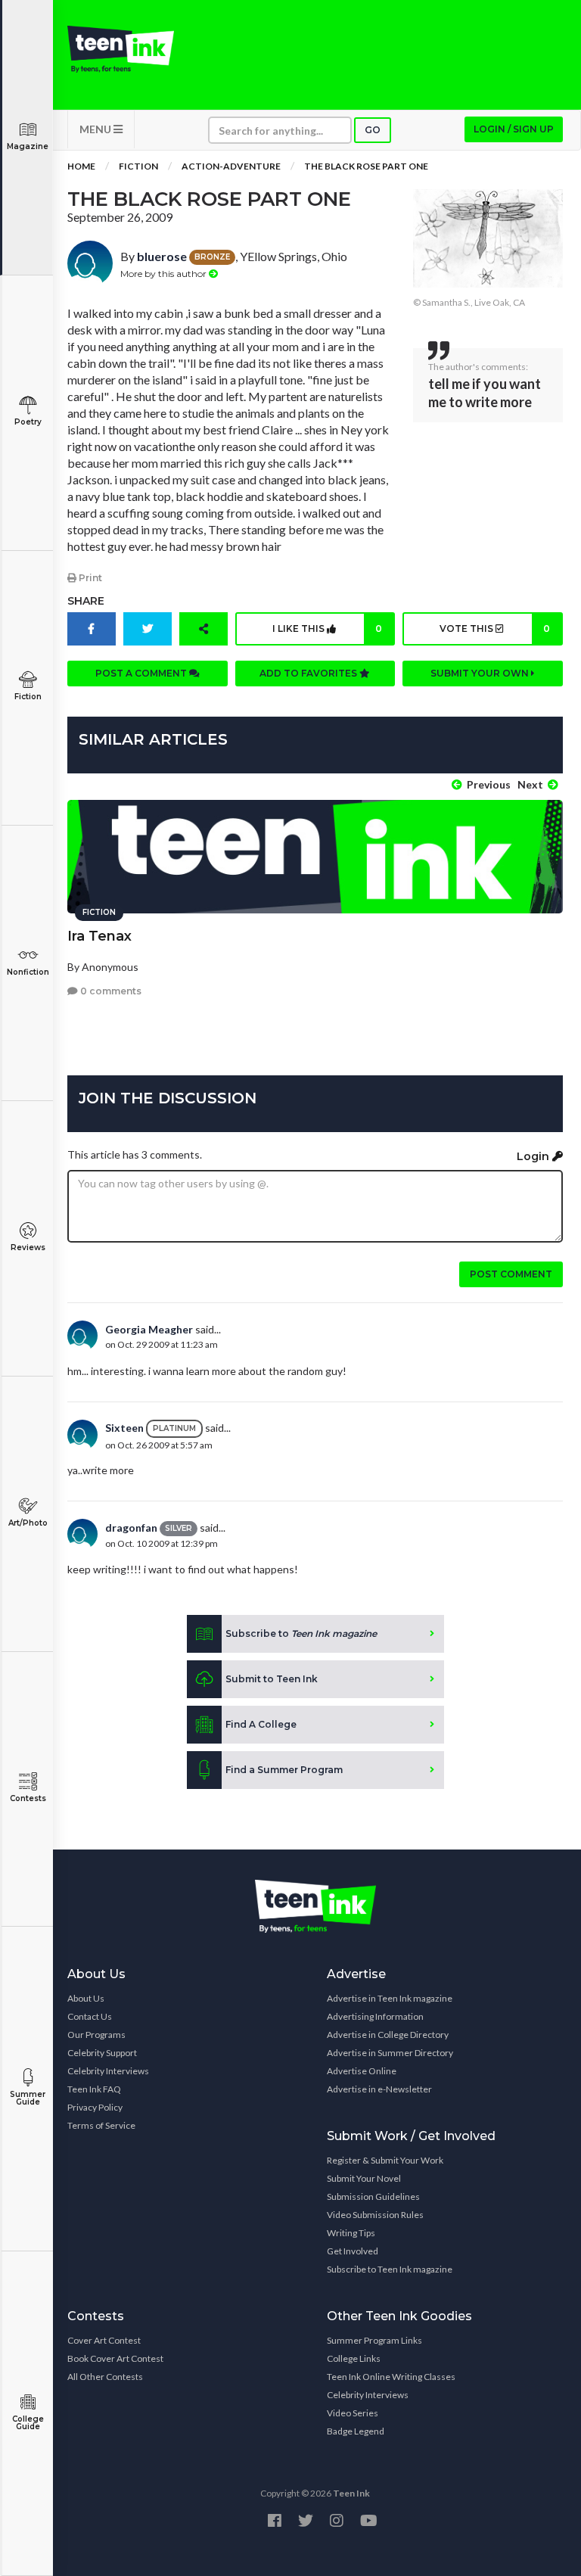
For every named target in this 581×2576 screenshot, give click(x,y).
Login (534, 1156)
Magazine (28, 146)
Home (81, 166)
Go (373, 130)
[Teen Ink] (121, 49)
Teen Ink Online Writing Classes (391, 2377)
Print (89, 578)
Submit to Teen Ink (272, 1679)
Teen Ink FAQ (94, 2089)
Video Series (353, 2413)
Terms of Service (101, 2125)
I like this (327, 628)
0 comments (110, 991)
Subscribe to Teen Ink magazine (390, 2269)
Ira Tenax (99, 936)
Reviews (28, 1248)
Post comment (511, 1274)
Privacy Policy (95, 2107)
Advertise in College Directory (388, 2035)
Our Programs (96, 2035)
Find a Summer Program (284, 1770)
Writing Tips (351, 2233)
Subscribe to (301, 1633)
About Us (86, 1998)
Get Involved (353, 2251)
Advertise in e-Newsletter (379, 2089)
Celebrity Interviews (108, 2071)
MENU (96, 129)
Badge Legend (356, 2431)
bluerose (162, 256)
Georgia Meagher (149, 1329)
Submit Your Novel (364, 2178)
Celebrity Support (102, 2053)
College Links (354, 2358)
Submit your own (481, 673)
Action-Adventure (231, 166)
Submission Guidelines (373, 2196)
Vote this (495, 628)
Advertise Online (362, 2071)
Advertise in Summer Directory (390, 2053)
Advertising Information (375, 2016)
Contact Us (90, 2016)
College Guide (28, 2423)
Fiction (28, 697)
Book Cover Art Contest (115, 2358)
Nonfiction (28, 972)
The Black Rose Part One (366, 166)
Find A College (261, 1724)
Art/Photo (28, 1523)
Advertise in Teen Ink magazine (390, 1998)
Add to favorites (309, 673)
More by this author (165, 274)
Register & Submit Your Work (385, 2160)
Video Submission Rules (375, 2215)
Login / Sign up (514, 129)
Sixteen (124, 1428)
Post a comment (142, 673)
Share (86, 601)
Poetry (28, 422)
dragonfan (131, 1528)
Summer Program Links (374, 2340)
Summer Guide (28, 2098)
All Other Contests (105, 2377)
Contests (28, 1798)
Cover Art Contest (104, 2340)
